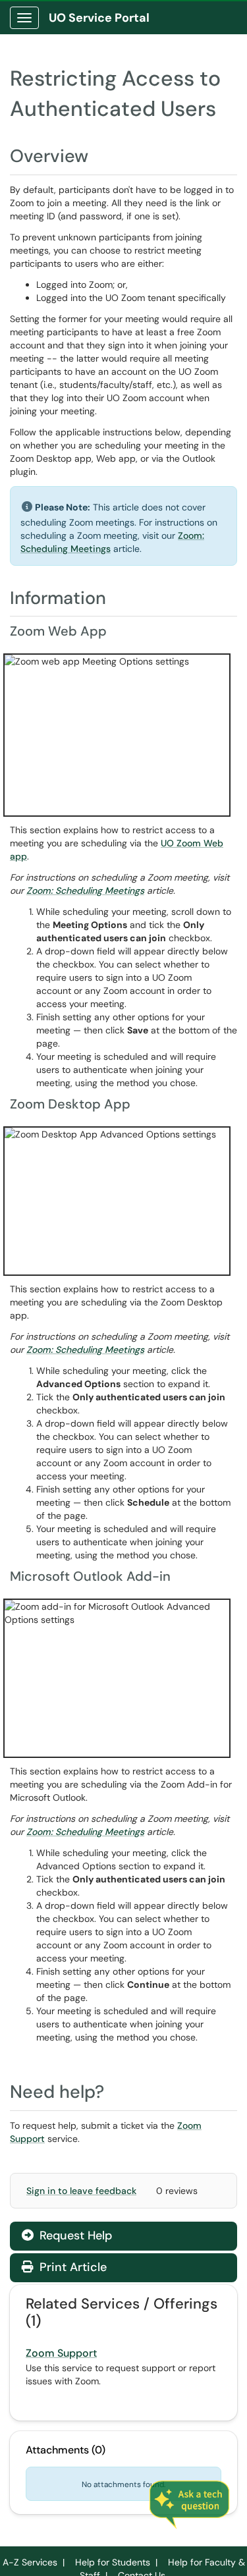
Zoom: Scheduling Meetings (85, 891)
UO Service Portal (99, 18)
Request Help (74, 2235)
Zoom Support (61, 2353)
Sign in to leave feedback (81, 2191)
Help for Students (113, 2562)
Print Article (71, 2267)
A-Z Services (30, 2562)
